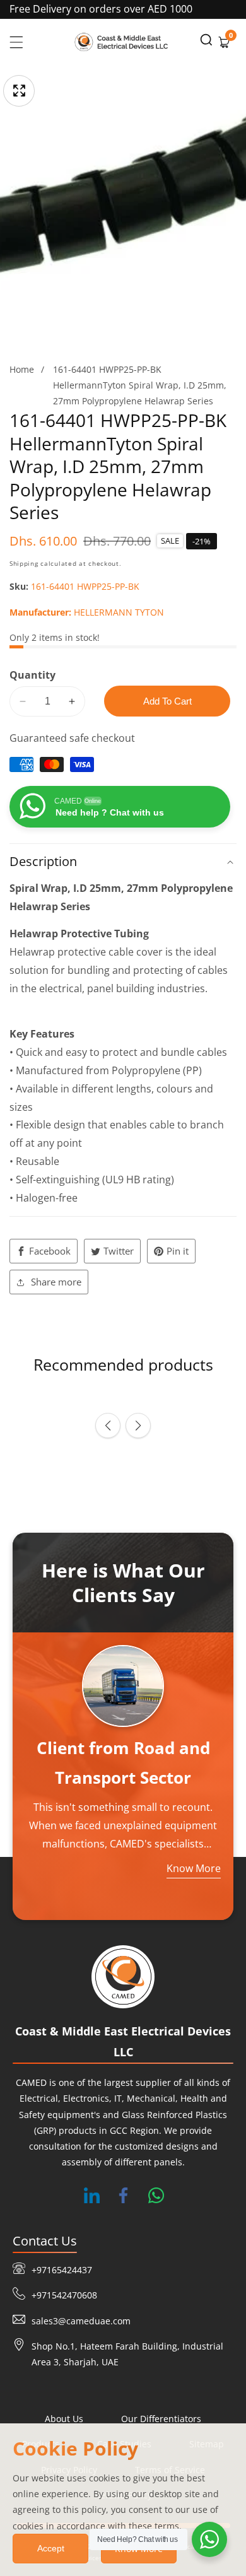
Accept (51, 2548)
